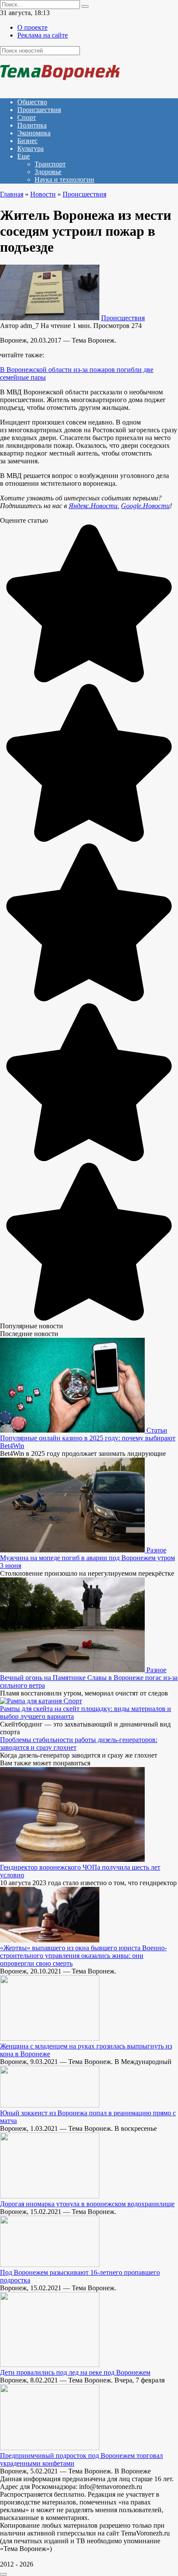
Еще (24, 156)
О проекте (32, 27)
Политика (32, 125)
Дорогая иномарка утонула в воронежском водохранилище (87, 2204)
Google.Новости (145, 506)
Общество (32, 102)
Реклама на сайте (43, 35)
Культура (30, 148)
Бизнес (27, 141)
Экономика (34, 133)
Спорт (27, 117)
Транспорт (50, 164)
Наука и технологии (64, 180)
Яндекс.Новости (93, 506)
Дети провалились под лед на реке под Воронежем (75, 2372)
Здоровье (48, 172)
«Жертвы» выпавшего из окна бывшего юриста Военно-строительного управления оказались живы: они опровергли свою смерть (83, 1956)
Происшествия (39, 110)
